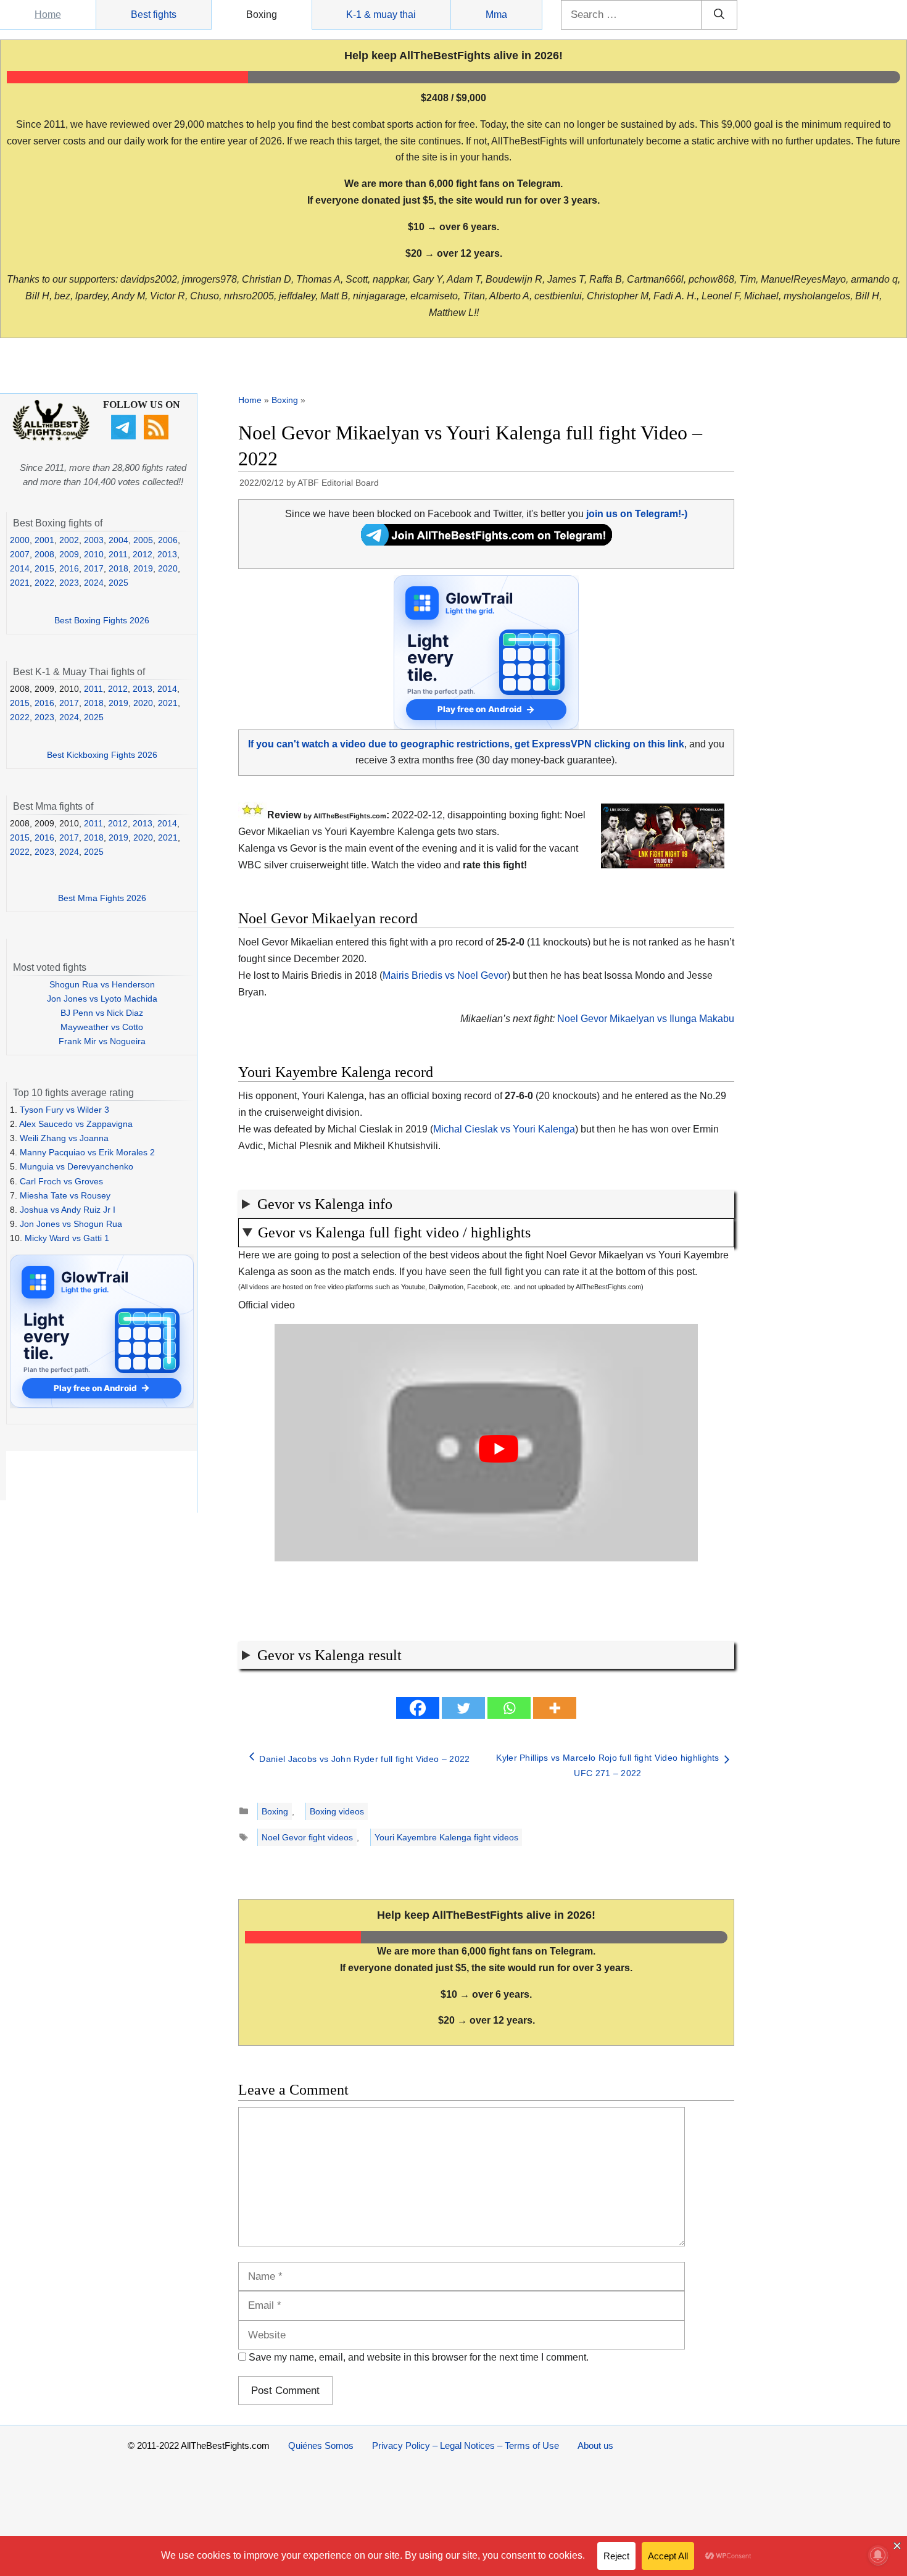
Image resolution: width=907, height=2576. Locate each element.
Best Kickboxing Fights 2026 (102, 755)
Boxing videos (337, 1811)
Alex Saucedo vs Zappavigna (76, 1124)
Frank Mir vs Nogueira (102, 1041)
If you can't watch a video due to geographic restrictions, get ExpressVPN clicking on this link (466, 744)
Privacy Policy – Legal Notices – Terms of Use (466, 2445)
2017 (94, 568)
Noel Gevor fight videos (307, 1837)
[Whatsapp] (509, 1708)
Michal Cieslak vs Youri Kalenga (504, 1129)
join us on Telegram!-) (637, 514)
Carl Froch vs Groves (61, 1181)
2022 (44, 583)
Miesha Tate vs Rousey (65, 1195)
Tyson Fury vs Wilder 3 (64, 1110)
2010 (94, 554)
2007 (20, 554)
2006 (168, 540)
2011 (118, 554)
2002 (69, 540)
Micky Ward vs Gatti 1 (67, 1238)
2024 (94, 583)
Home (48, 15)
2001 (44, 540)
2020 (168, 568)
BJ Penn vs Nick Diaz (102, 1013)
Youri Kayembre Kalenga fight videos (446, 1837)
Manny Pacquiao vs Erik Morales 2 (87, 1152)
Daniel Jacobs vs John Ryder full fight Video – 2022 (364, 1759)
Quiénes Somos (321, 2445)
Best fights (154, 15)
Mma (496, 15)
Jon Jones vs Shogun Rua (71, 1224)
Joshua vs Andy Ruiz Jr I (68, 1210)
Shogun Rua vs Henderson (102, 984)
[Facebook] (418, 1708)
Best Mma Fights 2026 (102, 898)
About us (595, 2445)
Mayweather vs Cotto (102, 1027)
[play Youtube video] (499, 1449)
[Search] (719, 15)
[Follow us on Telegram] (125, 436)
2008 (44, 554)
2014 (20, 568)
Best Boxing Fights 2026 (102, 620)
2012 (143, 554)
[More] (555, 1708)
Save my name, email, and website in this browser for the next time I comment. (419, 2357)
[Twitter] (463, 1708)
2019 (143, 568)
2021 (20, 583)
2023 (69, 583)
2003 (94, 540)
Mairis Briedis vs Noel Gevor (445, 975)
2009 (69, 554)
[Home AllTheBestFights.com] (51, 438)
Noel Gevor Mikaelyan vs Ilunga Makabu (646, 1019)
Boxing (262, 15)
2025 (118, 583)
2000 (20, 540)
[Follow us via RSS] (158, 436)
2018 (118, 568)
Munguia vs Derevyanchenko (77, 1166)
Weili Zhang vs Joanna (64, 1138)
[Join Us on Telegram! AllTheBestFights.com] (487, 542)
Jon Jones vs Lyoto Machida (102, 999)
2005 (143, 540)
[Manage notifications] (878, 2555)
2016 (69, 568)
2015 (44, 568)
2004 (118, 540)
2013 (167, 554)
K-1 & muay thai (381, 15)
